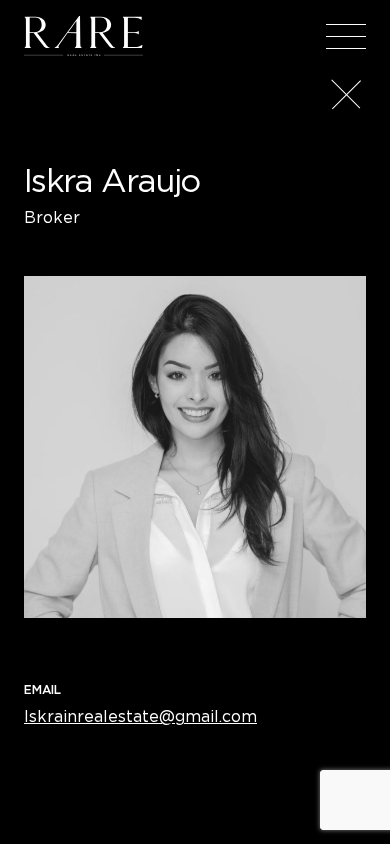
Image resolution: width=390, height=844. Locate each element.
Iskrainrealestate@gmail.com (140, 716)
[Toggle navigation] (346, 36)
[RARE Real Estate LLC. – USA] (83, 36)
